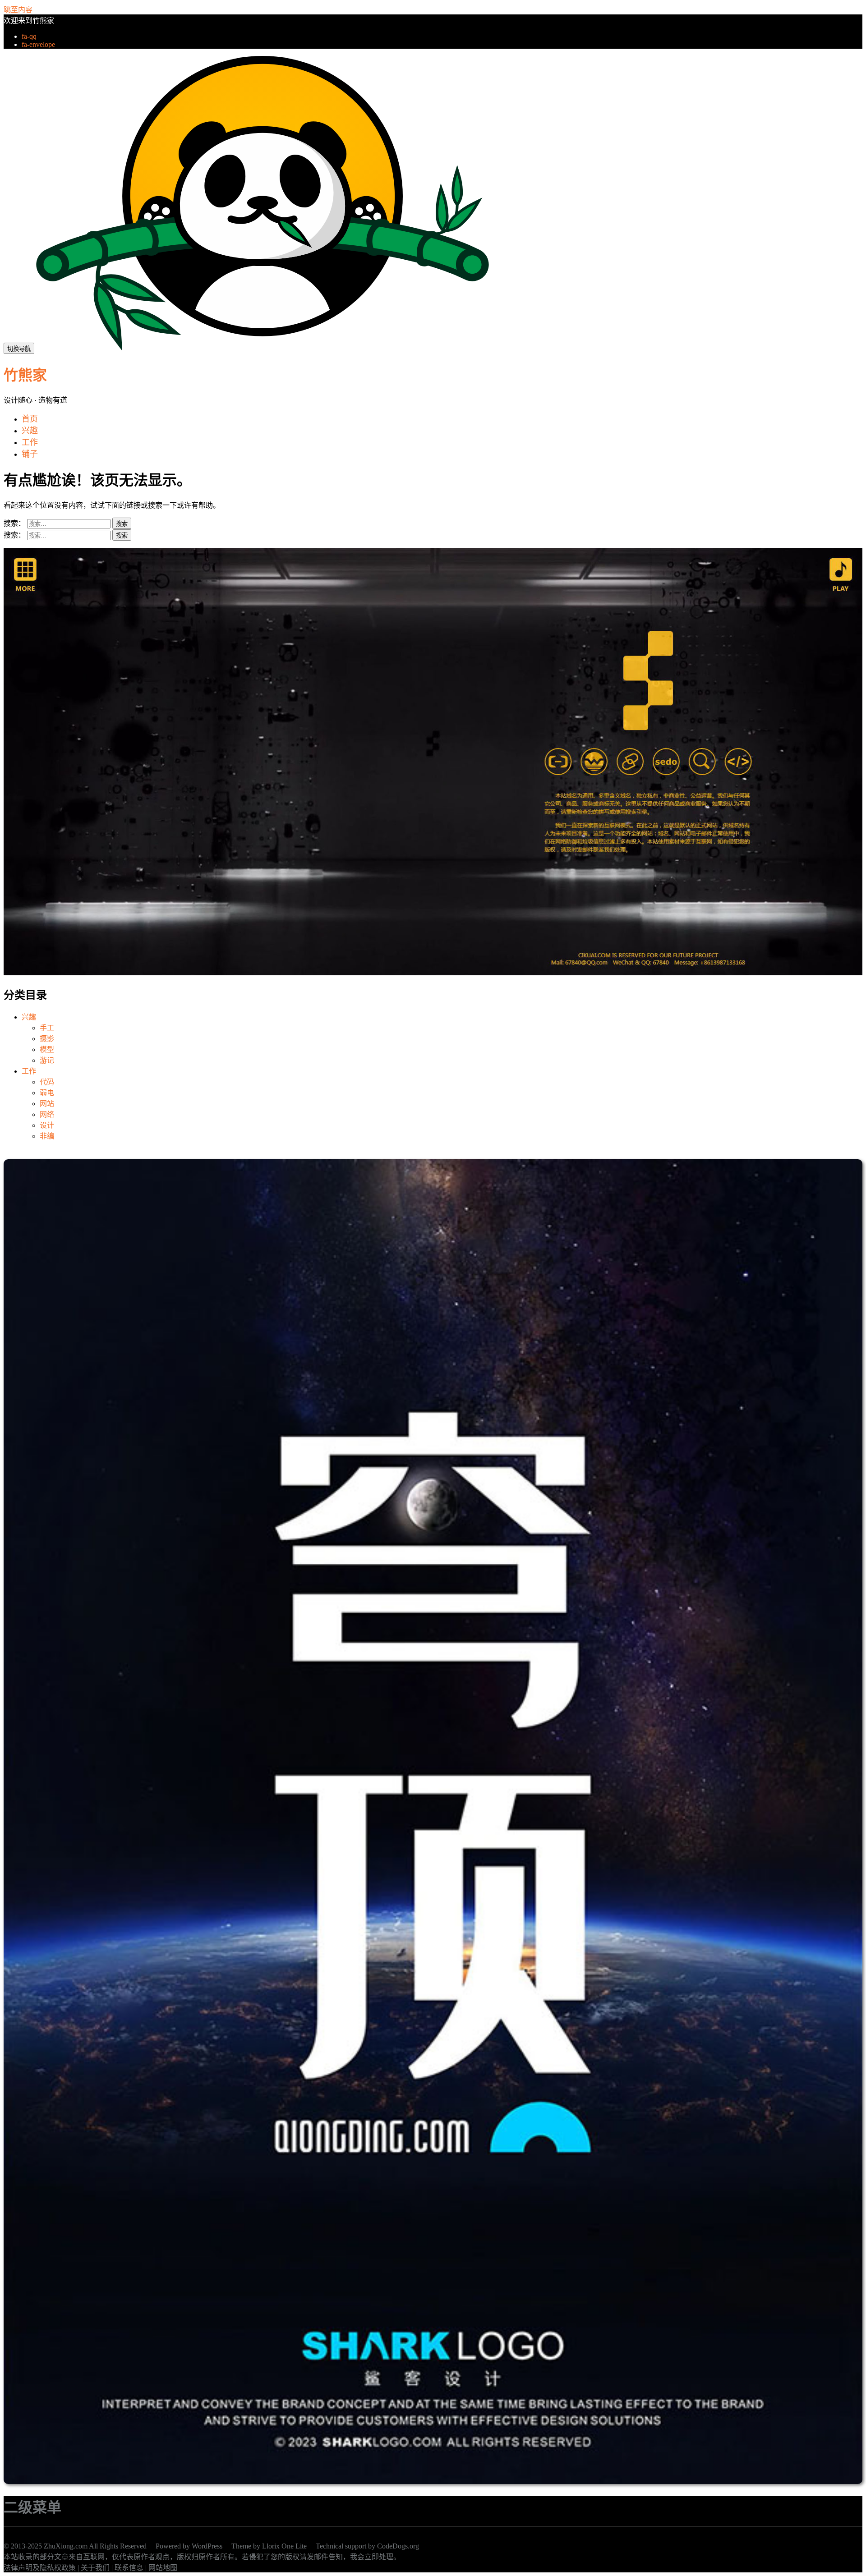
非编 (47, 1136)
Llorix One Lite (284, 2546)
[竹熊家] (263, 348)
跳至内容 (18, 10)
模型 (47, 1049)
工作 (29, 1071)
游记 (47, 1060)
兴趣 (29, 1017)
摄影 (47, 1039)
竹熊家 (25, 375)
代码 (47, 1082)
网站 (47, 1104)
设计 (47, 1125)
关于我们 (95, 2568)
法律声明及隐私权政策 (40, 2568)
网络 (47, 1114)
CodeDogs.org (398, 2546)
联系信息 (129, 2568)
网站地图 (163, 2568)
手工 (47, 1028)
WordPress (207, 2546)
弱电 (47, 1093)
